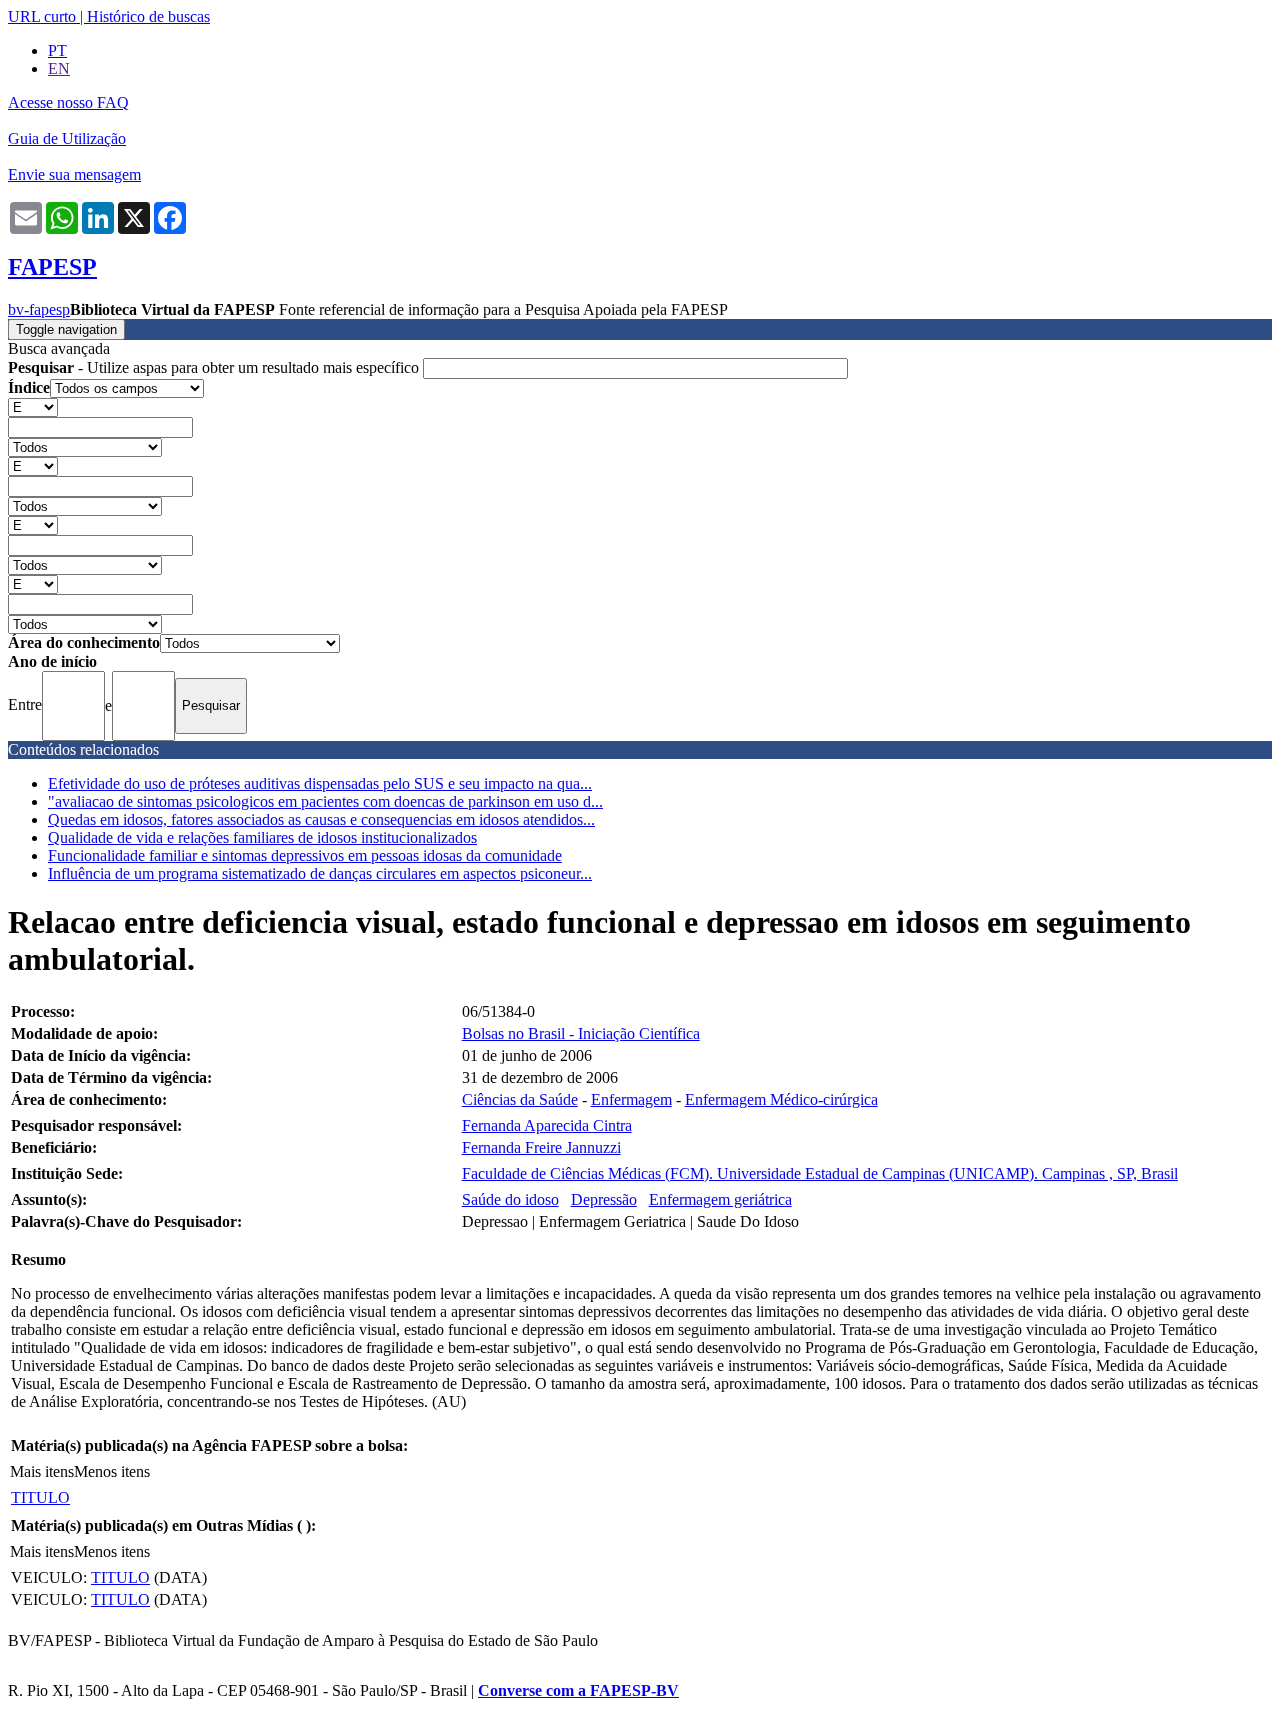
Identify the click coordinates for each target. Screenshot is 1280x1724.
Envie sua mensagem (74, 174)
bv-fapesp (39, 309)
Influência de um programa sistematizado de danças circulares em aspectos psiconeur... (320, 873)
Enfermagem (631, 1099)
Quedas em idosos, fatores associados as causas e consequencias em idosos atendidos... (321, 819)
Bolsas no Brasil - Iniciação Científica (581, 1033)
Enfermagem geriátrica (720, 1199)
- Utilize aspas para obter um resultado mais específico (215, 367)
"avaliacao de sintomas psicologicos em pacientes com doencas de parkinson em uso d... (325, 801)
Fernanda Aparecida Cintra (547, 1125)
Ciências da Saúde (520, 1099)
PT (57, 50)
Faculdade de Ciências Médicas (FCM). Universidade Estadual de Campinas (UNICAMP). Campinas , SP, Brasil (820, 1173)
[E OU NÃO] (33, 406)
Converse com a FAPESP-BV (578, 1690)
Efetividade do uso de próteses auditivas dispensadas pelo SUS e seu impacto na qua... (320, 783)
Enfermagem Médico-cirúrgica (781, 1099)
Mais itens (42, 1471)
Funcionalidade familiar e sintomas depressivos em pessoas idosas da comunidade (305, 855)
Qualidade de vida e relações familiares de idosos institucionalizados (262, 837)
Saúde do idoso (510, 1199)
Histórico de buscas (148, 16)
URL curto (42, 16)
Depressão (604, 1199)
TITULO (40, 1497)
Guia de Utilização (67, 138)
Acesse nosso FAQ (68, 102)
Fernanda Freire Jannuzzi (541, 1147)
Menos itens (112, 1471)
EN (59, 68)
